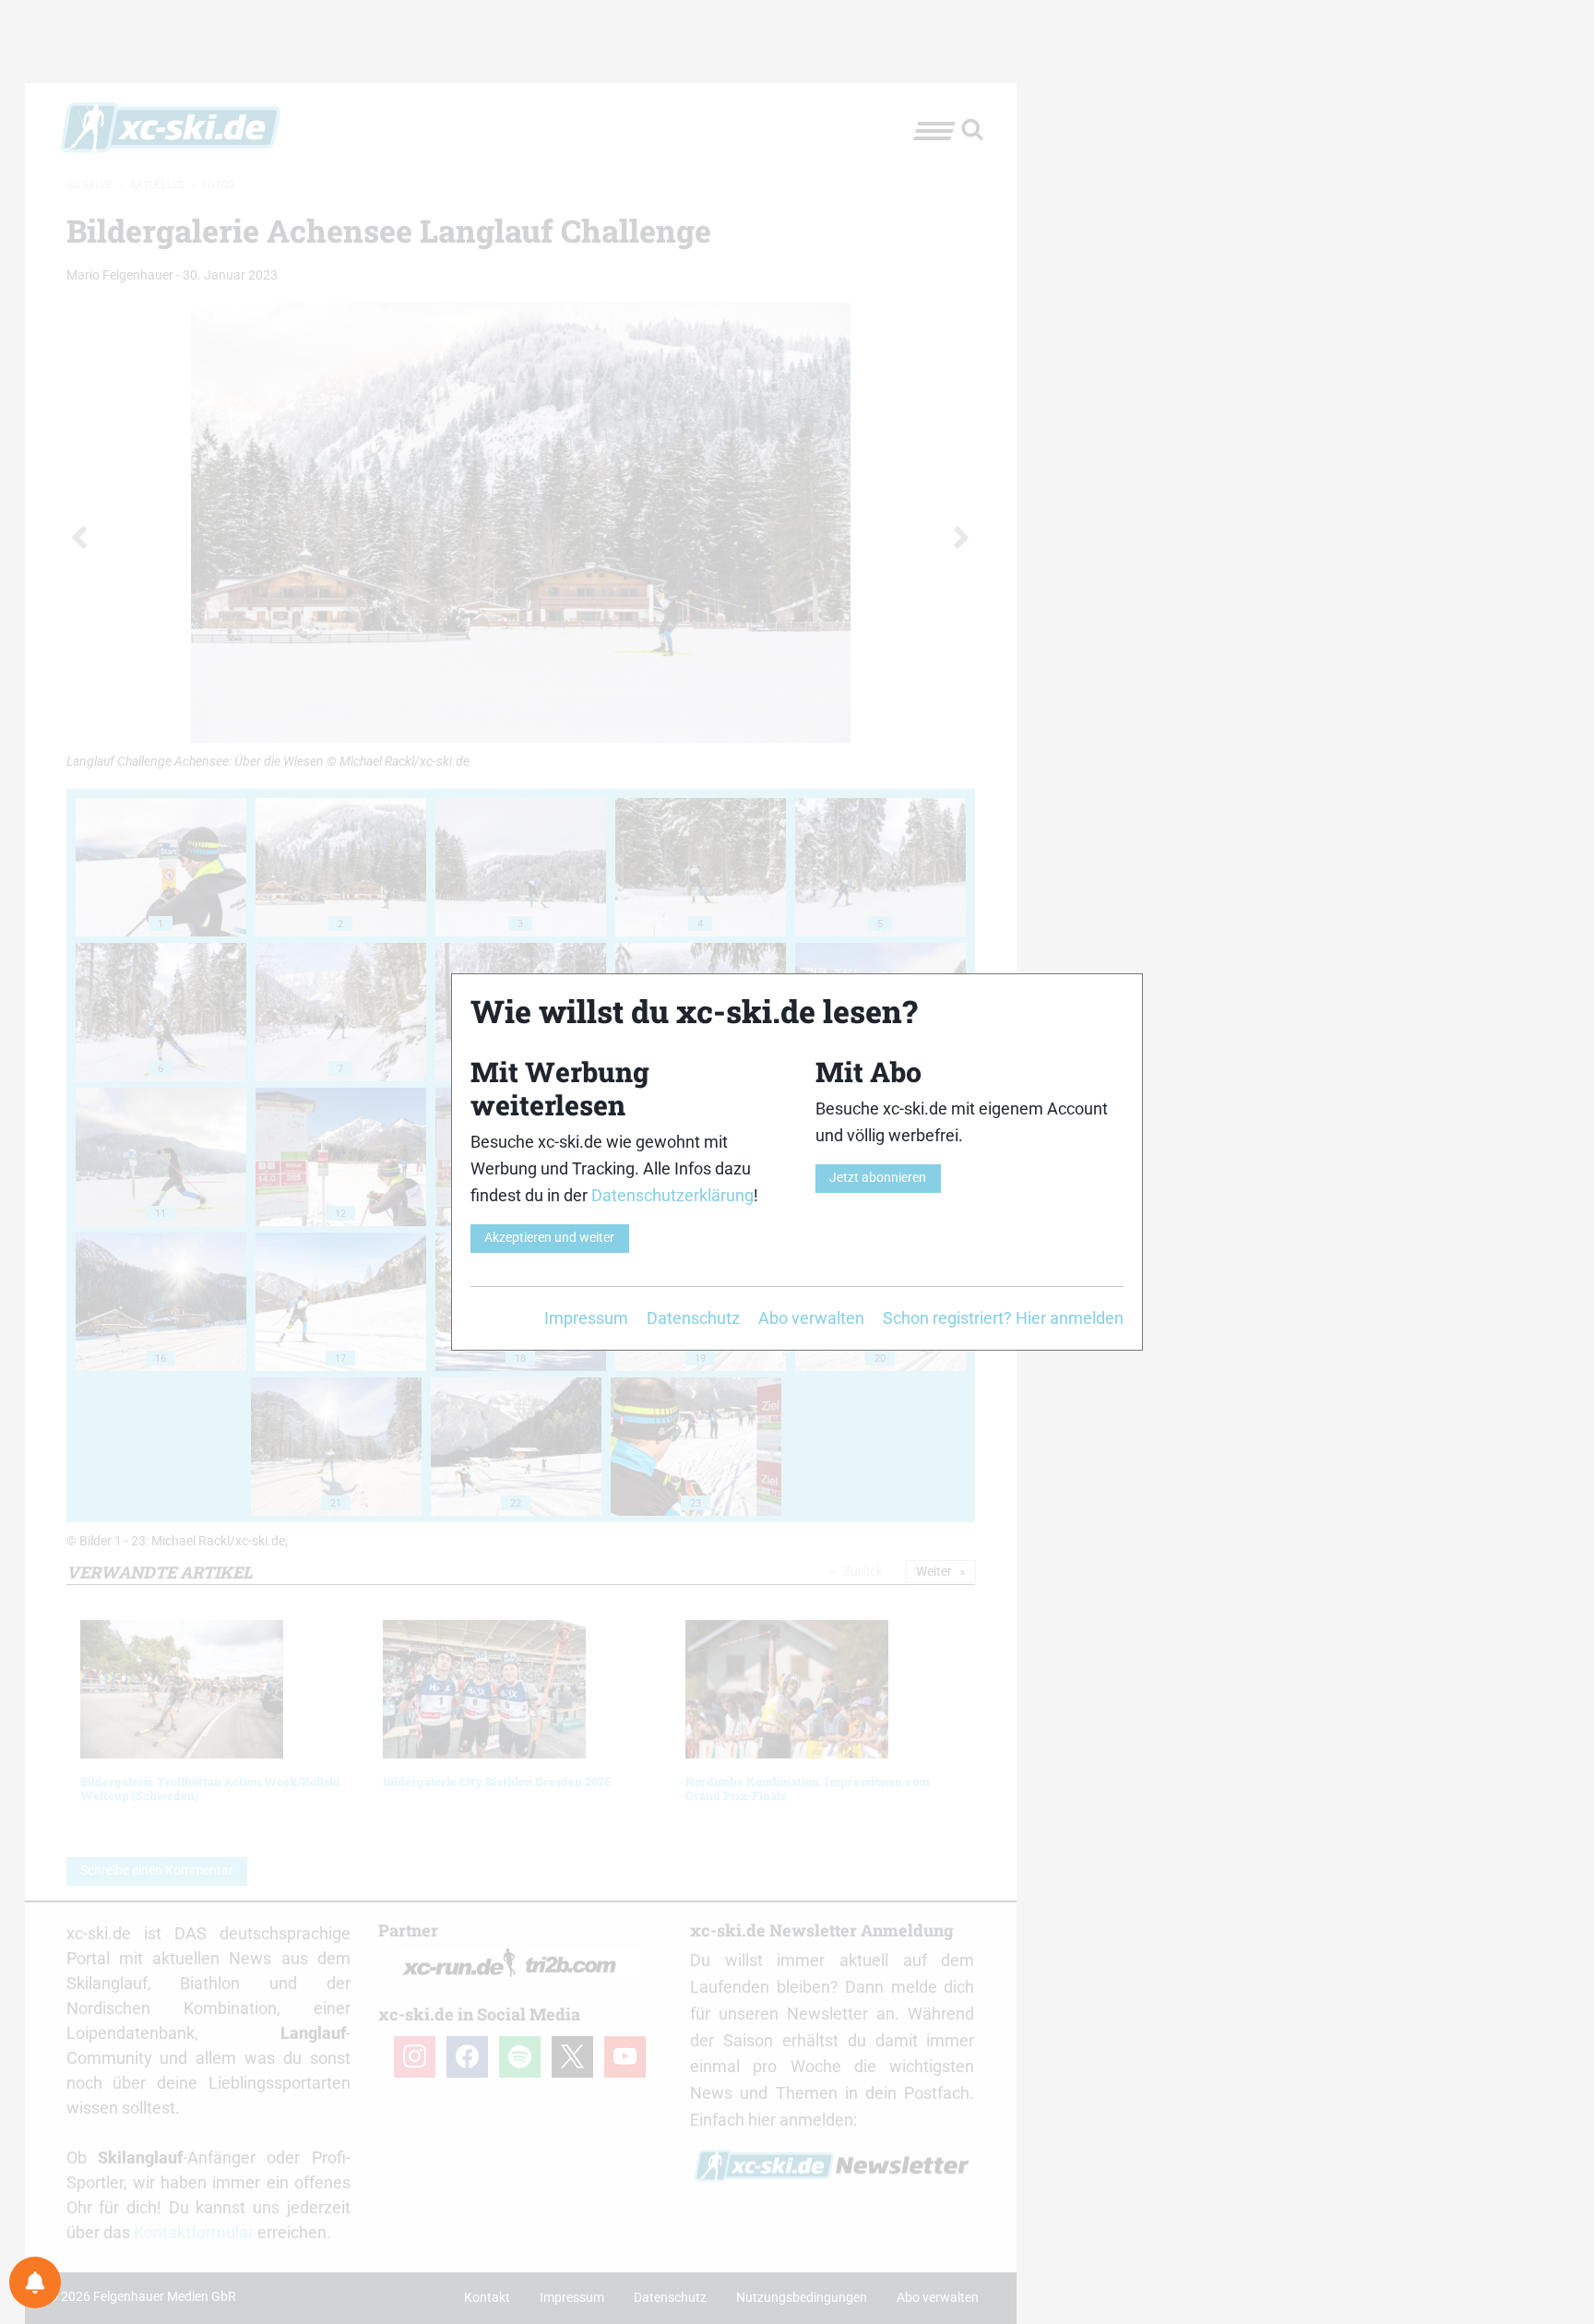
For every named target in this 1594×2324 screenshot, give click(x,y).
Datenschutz (693, 1318)
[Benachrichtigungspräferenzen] (35, 2282)
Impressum (586, 1318)
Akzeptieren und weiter (549, 1238)
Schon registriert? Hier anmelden (1003, 1318)
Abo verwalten (811, 1318)
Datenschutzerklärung (672, 1195)
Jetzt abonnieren (878, 1178)
